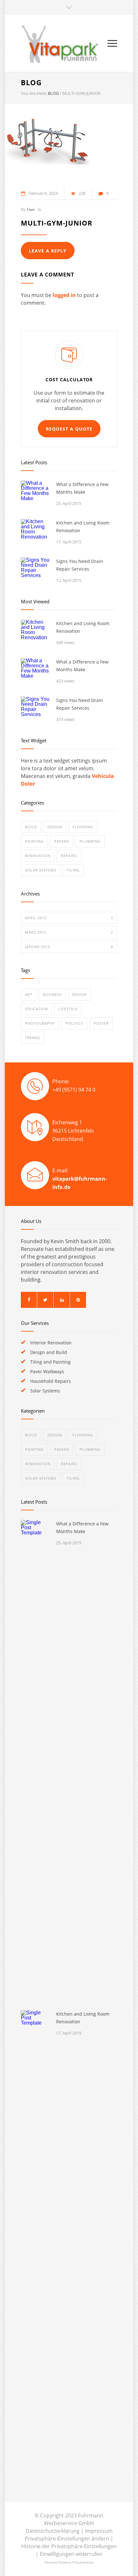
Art (29, 994)
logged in (64, 295)
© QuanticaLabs (83, 2562)
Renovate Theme (56, 2562)
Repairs (69, 856)
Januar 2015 (69, 947)
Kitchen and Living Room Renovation (83, 527)
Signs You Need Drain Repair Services (80, 565)
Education (36, 1009)
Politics (74, 1023)
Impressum (99, 2531)
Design (55, 827)
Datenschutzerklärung (53, 2531)
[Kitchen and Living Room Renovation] (35, 533)
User (31, 209)
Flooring (83, 827)
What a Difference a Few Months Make (82, 488)
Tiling (73, 870)
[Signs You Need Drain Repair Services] (35, 572)
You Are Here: (34, 93)
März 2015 (69, 932)
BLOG (31, 82)
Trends (33, 1038)
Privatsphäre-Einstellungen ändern (67, 2539)
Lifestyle (68, 1009)
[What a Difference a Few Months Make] (35, 495)
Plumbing (90, 841)
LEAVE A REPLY (48, 251)
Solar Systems (41, 870)
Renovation (38, 856)
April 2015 (69, 918)
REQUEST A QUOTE (69, 429)
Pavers (62, 841)
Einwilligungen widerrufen (71, 2554)
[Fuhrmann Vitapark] (64, 43)
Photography (40, 1023)
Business (52, 994)
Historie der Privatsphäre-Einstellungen (69, 2546)
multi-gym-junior (57, 223)
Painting (34, 841)
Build (31, 827)
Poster (101, 1023)
